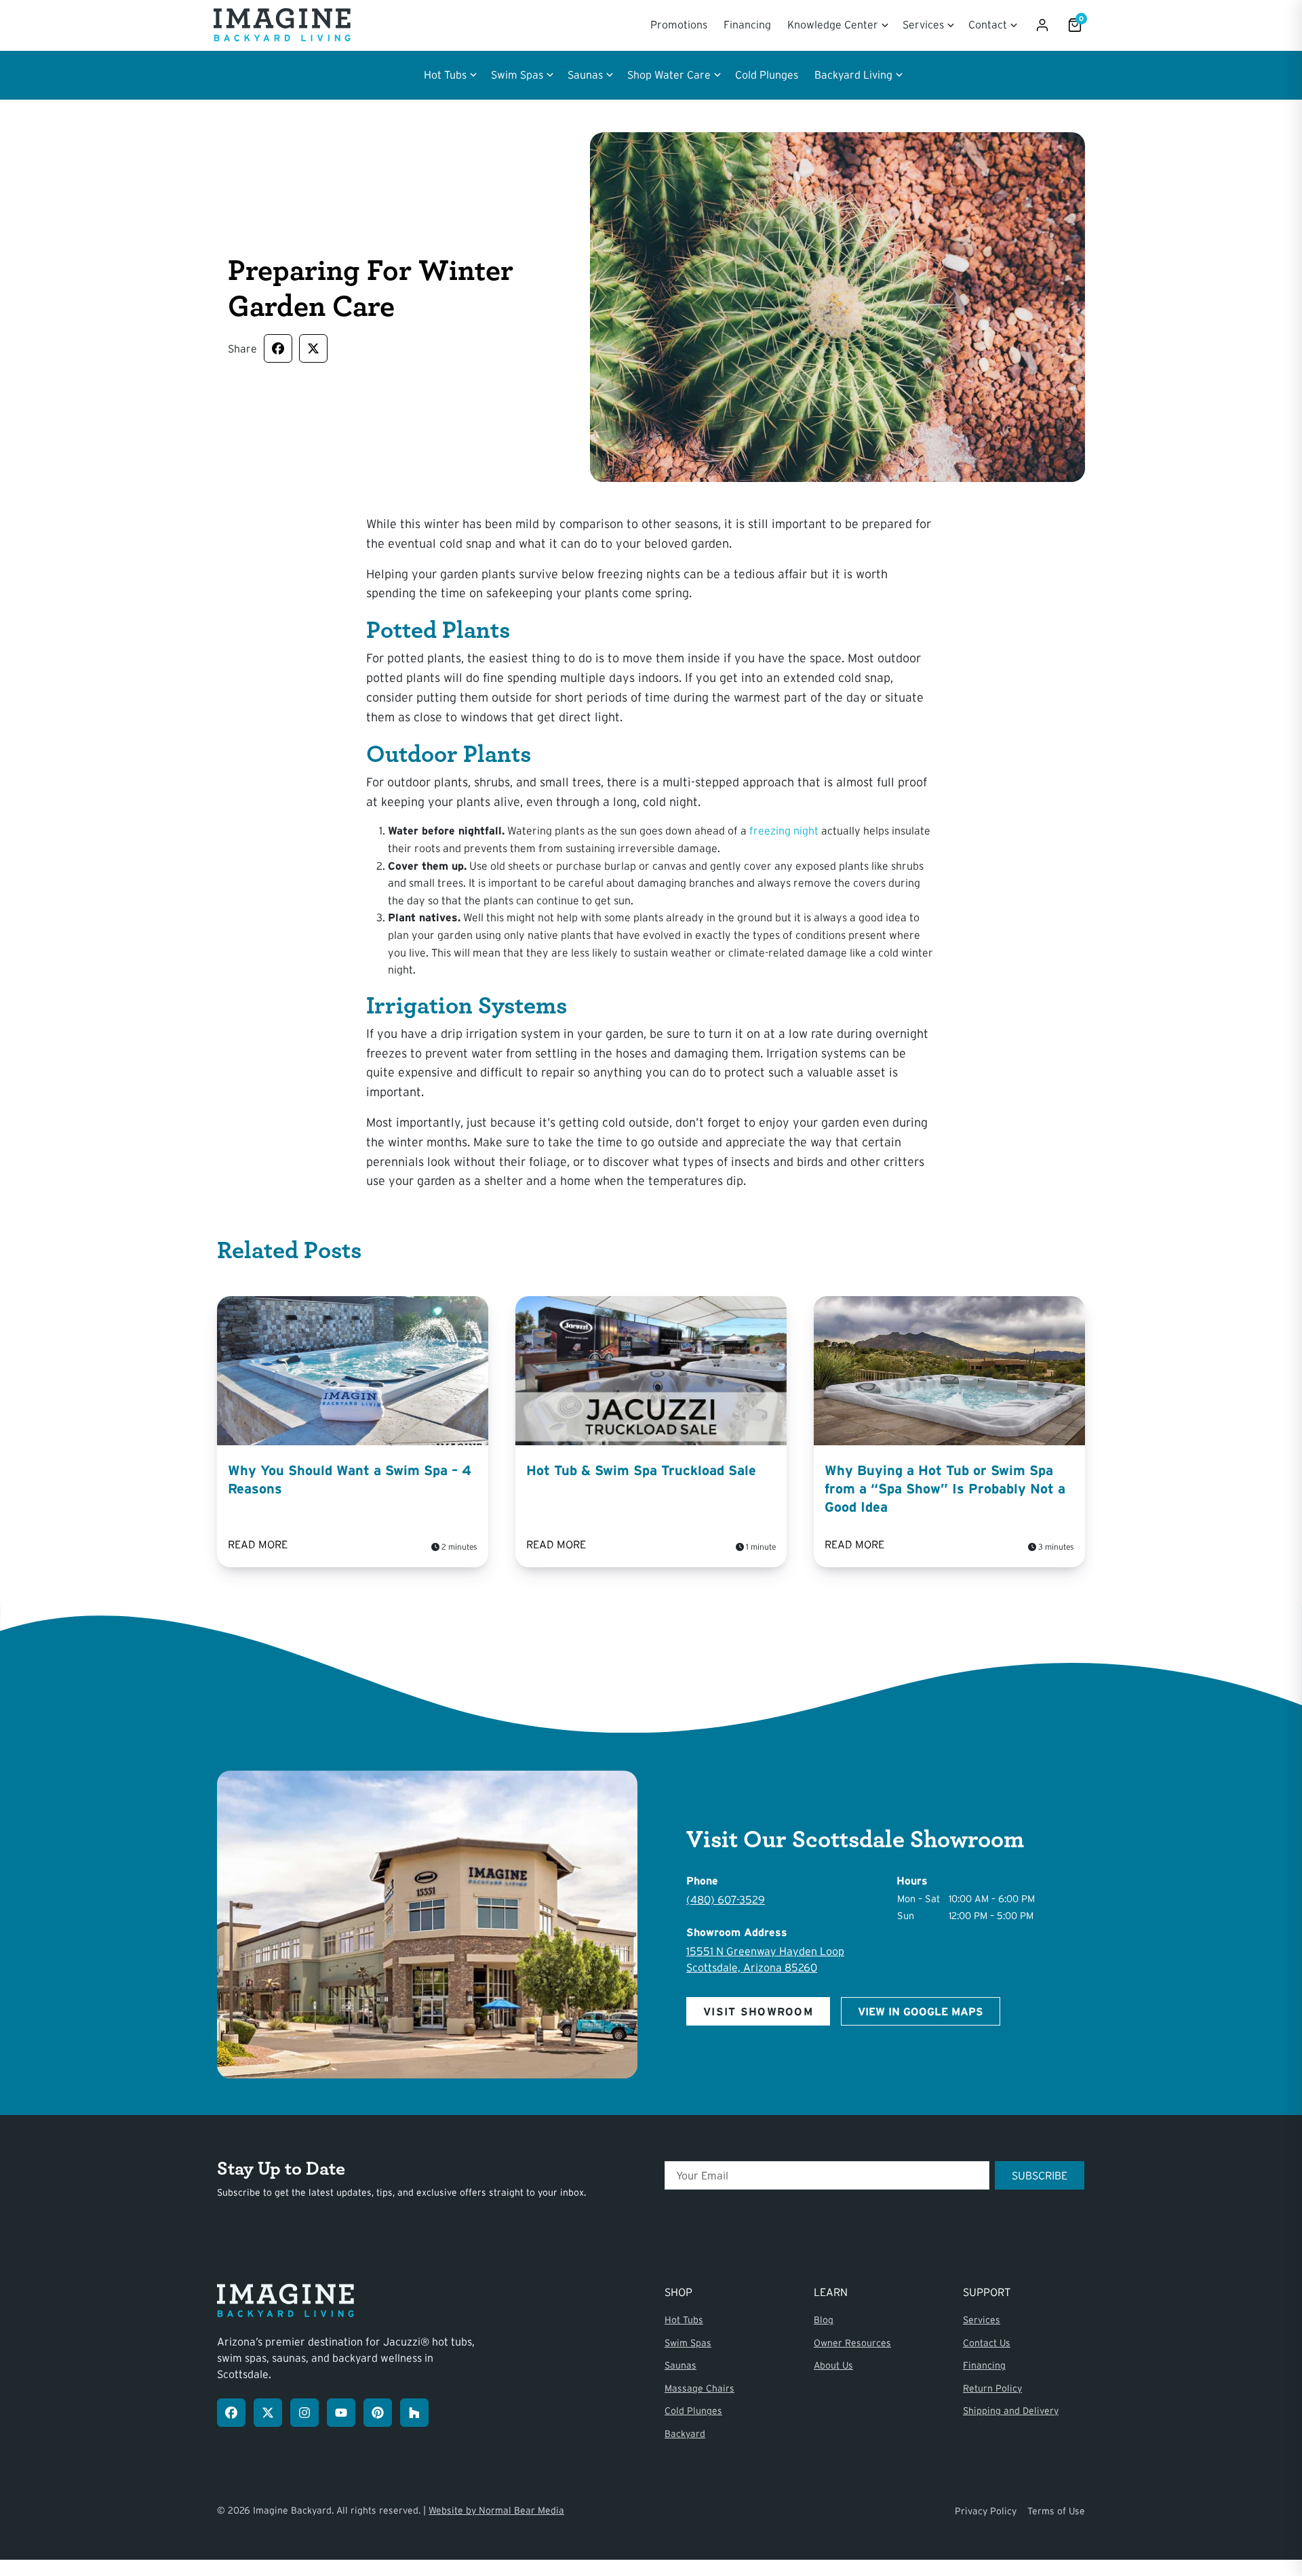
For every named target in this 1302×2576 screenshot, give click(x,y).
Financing (747, 24)
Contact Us (987, 2343)
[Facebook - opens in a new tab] (231, 2413)
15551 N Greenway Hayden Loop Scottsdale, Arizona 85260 (765, 1959)
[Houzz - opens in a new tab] (414, 2413)
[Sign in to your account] (1042, 25)
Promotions (679, 24)
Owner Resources (852, 2343)
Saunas (680, 2365)
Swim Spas (688, 2343)
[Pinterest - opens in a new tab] (378, 2413)
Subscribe (1040, 2175)
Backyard (685, 2434)
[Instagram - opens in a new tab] (304, 2413)
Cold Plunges (767, 75)
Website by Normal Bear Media (496, 2510)
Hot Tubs (684, 2320)
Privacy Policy (986, 2511)
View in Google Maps (921, 2011)
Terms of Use (1056, 2511)
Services (982, 2320)
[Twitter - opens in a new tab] (268, 2413)
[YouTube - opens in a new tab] (341, 2413)
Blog (824, 2320)
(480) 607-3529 (726, 1899)
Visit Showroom (758, 2011)
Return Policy (992, 2388)
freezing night (784, 830)
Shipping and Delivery (1011, 2411)
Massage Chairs (699, 2388)
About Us (833, 2365)
